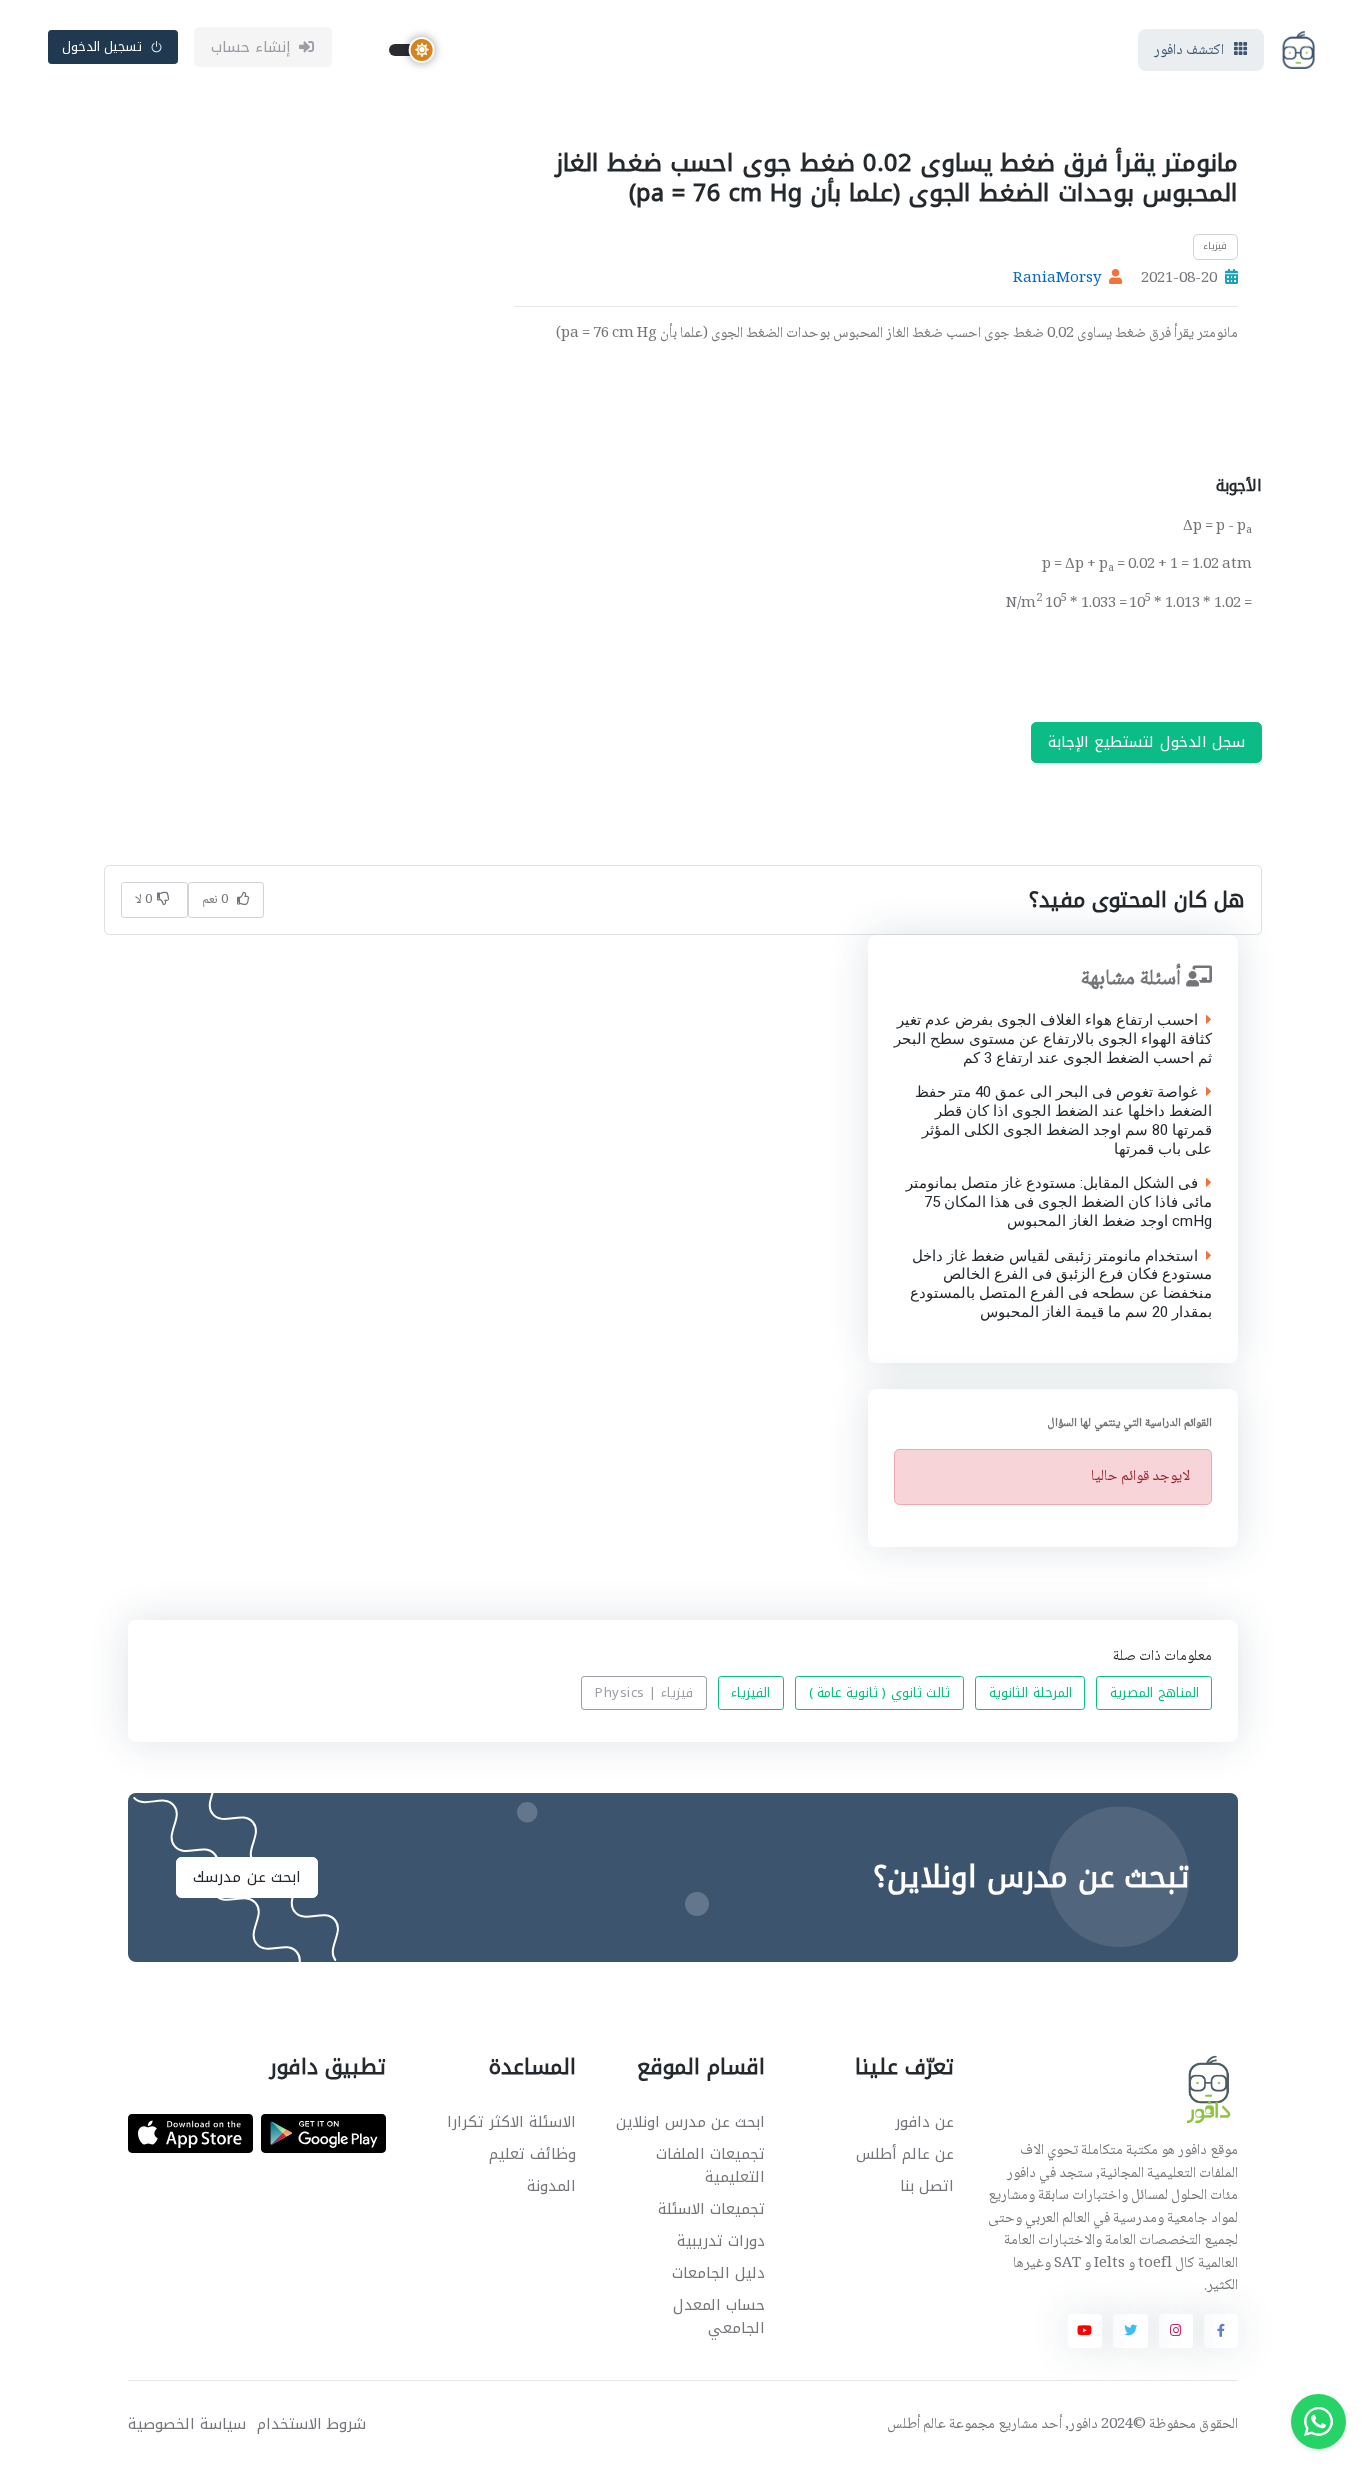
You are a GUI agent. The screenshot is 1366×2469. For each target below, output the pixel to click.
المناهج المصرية (1154, 1693)
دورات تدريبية (721, 2241)
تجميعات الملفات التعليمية (710, 2165)
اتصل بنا (927, 2186)
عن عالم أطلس (905, 2154)
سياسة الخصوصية (187, 2424)
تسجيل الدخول (102, 46)
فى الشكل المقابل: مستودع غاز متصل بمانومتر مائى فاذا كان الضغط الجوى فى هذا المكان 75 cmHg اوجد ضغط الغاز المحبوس (1059, 1202)
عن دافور (924, 2122)
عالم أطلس (916, 2425)
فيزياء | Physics (644, 1693)
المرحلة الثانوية (1030, 1693)
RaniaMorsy (1057, 279)
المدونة (551, 2186)
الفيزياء (750, 1693)
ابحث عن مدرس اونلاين (690, 2122)
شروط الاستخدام (311, 2424)
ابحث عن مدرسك (247, 1877)
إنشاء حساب (251, 47)
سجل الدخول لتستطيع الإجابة (1147, 742)
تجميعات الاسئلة (711, 2209)
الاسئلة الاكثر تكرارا (511, 2122)
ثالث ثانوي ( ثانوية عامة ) (880, 1693)
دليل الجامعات (718, 2273)
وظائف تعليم (532, 2154)
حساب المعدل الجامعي (719, 2316)
